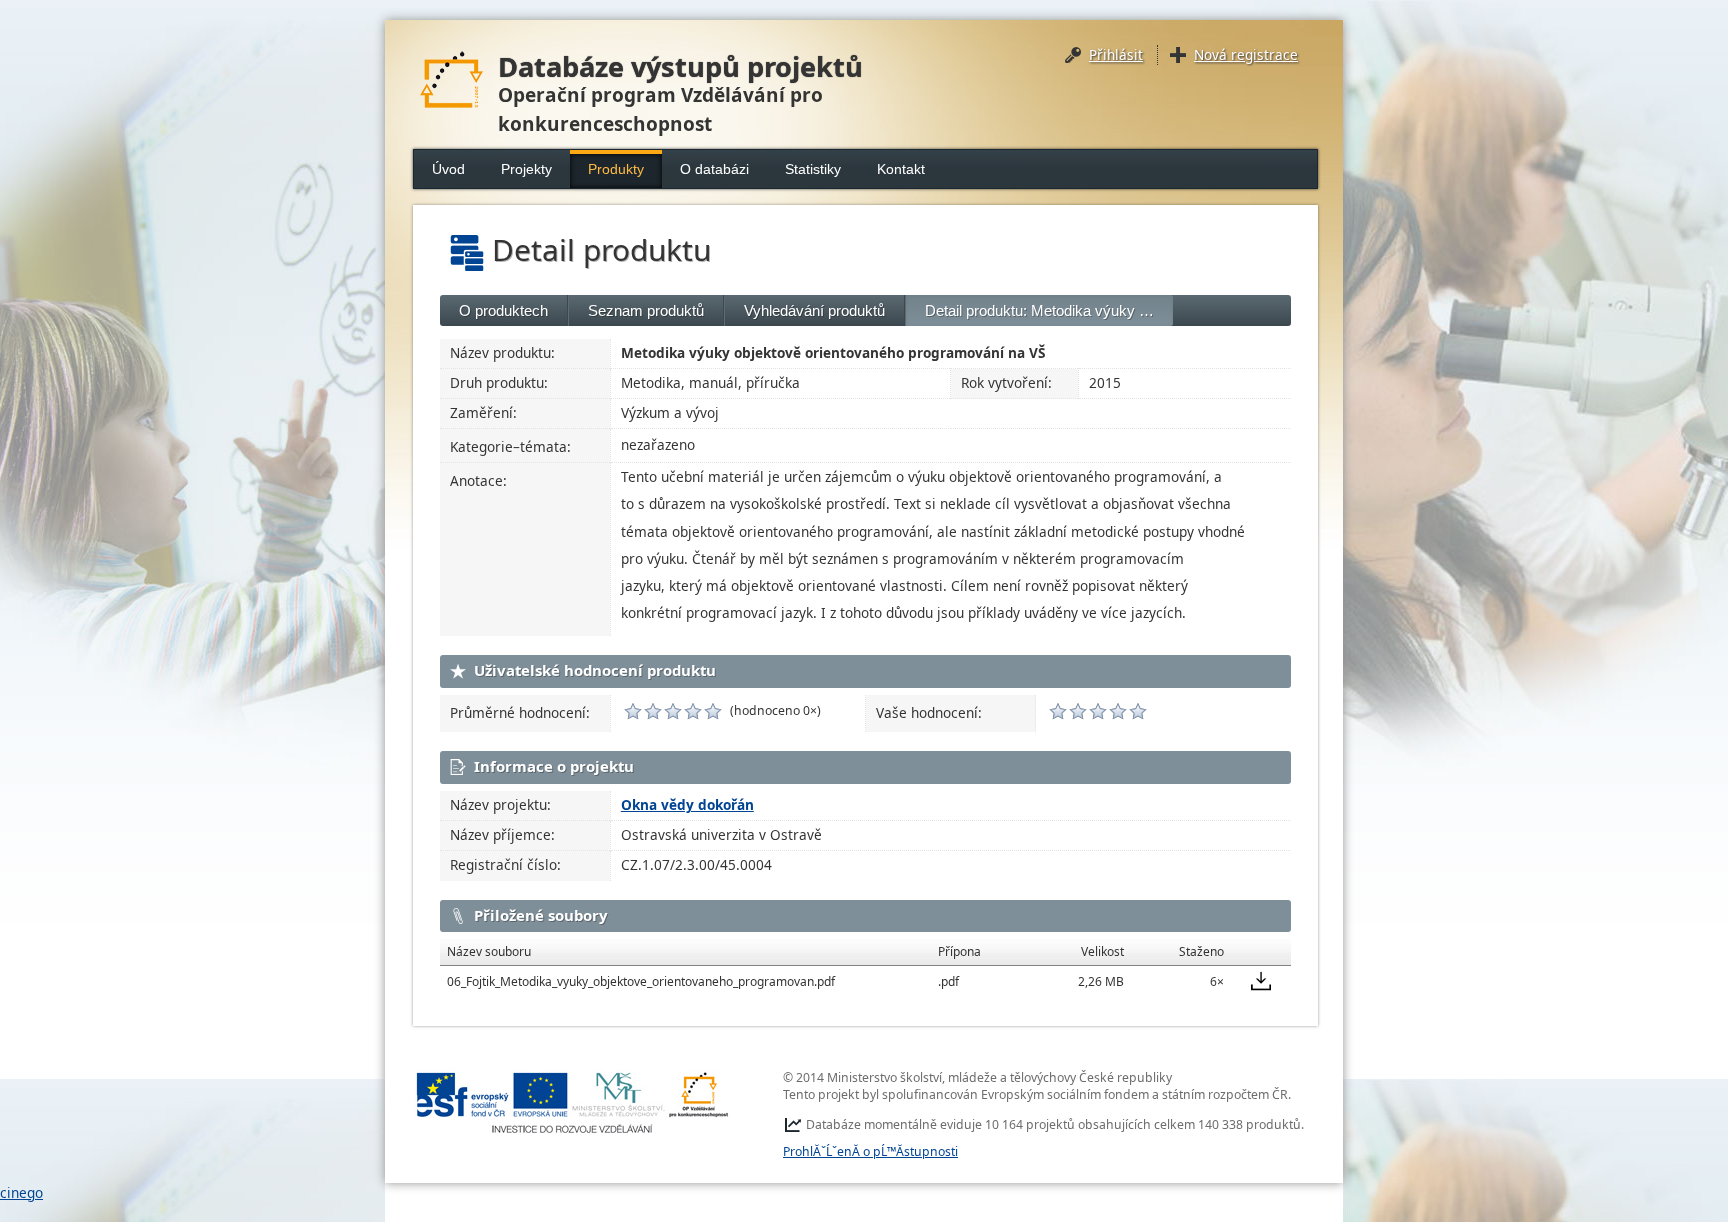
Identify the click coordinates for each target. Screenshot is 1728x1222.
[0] (1058, 711)
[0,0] (633, 711)
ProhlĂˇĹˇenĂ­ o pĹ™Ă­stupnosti (870, 1151)
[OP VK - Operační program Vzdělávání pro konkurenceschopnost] (573, 1102)
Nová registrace (1246, 54)
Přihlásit (1116, 54)
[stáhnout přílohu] (1261, 981)
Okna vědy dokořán (687, 804)
